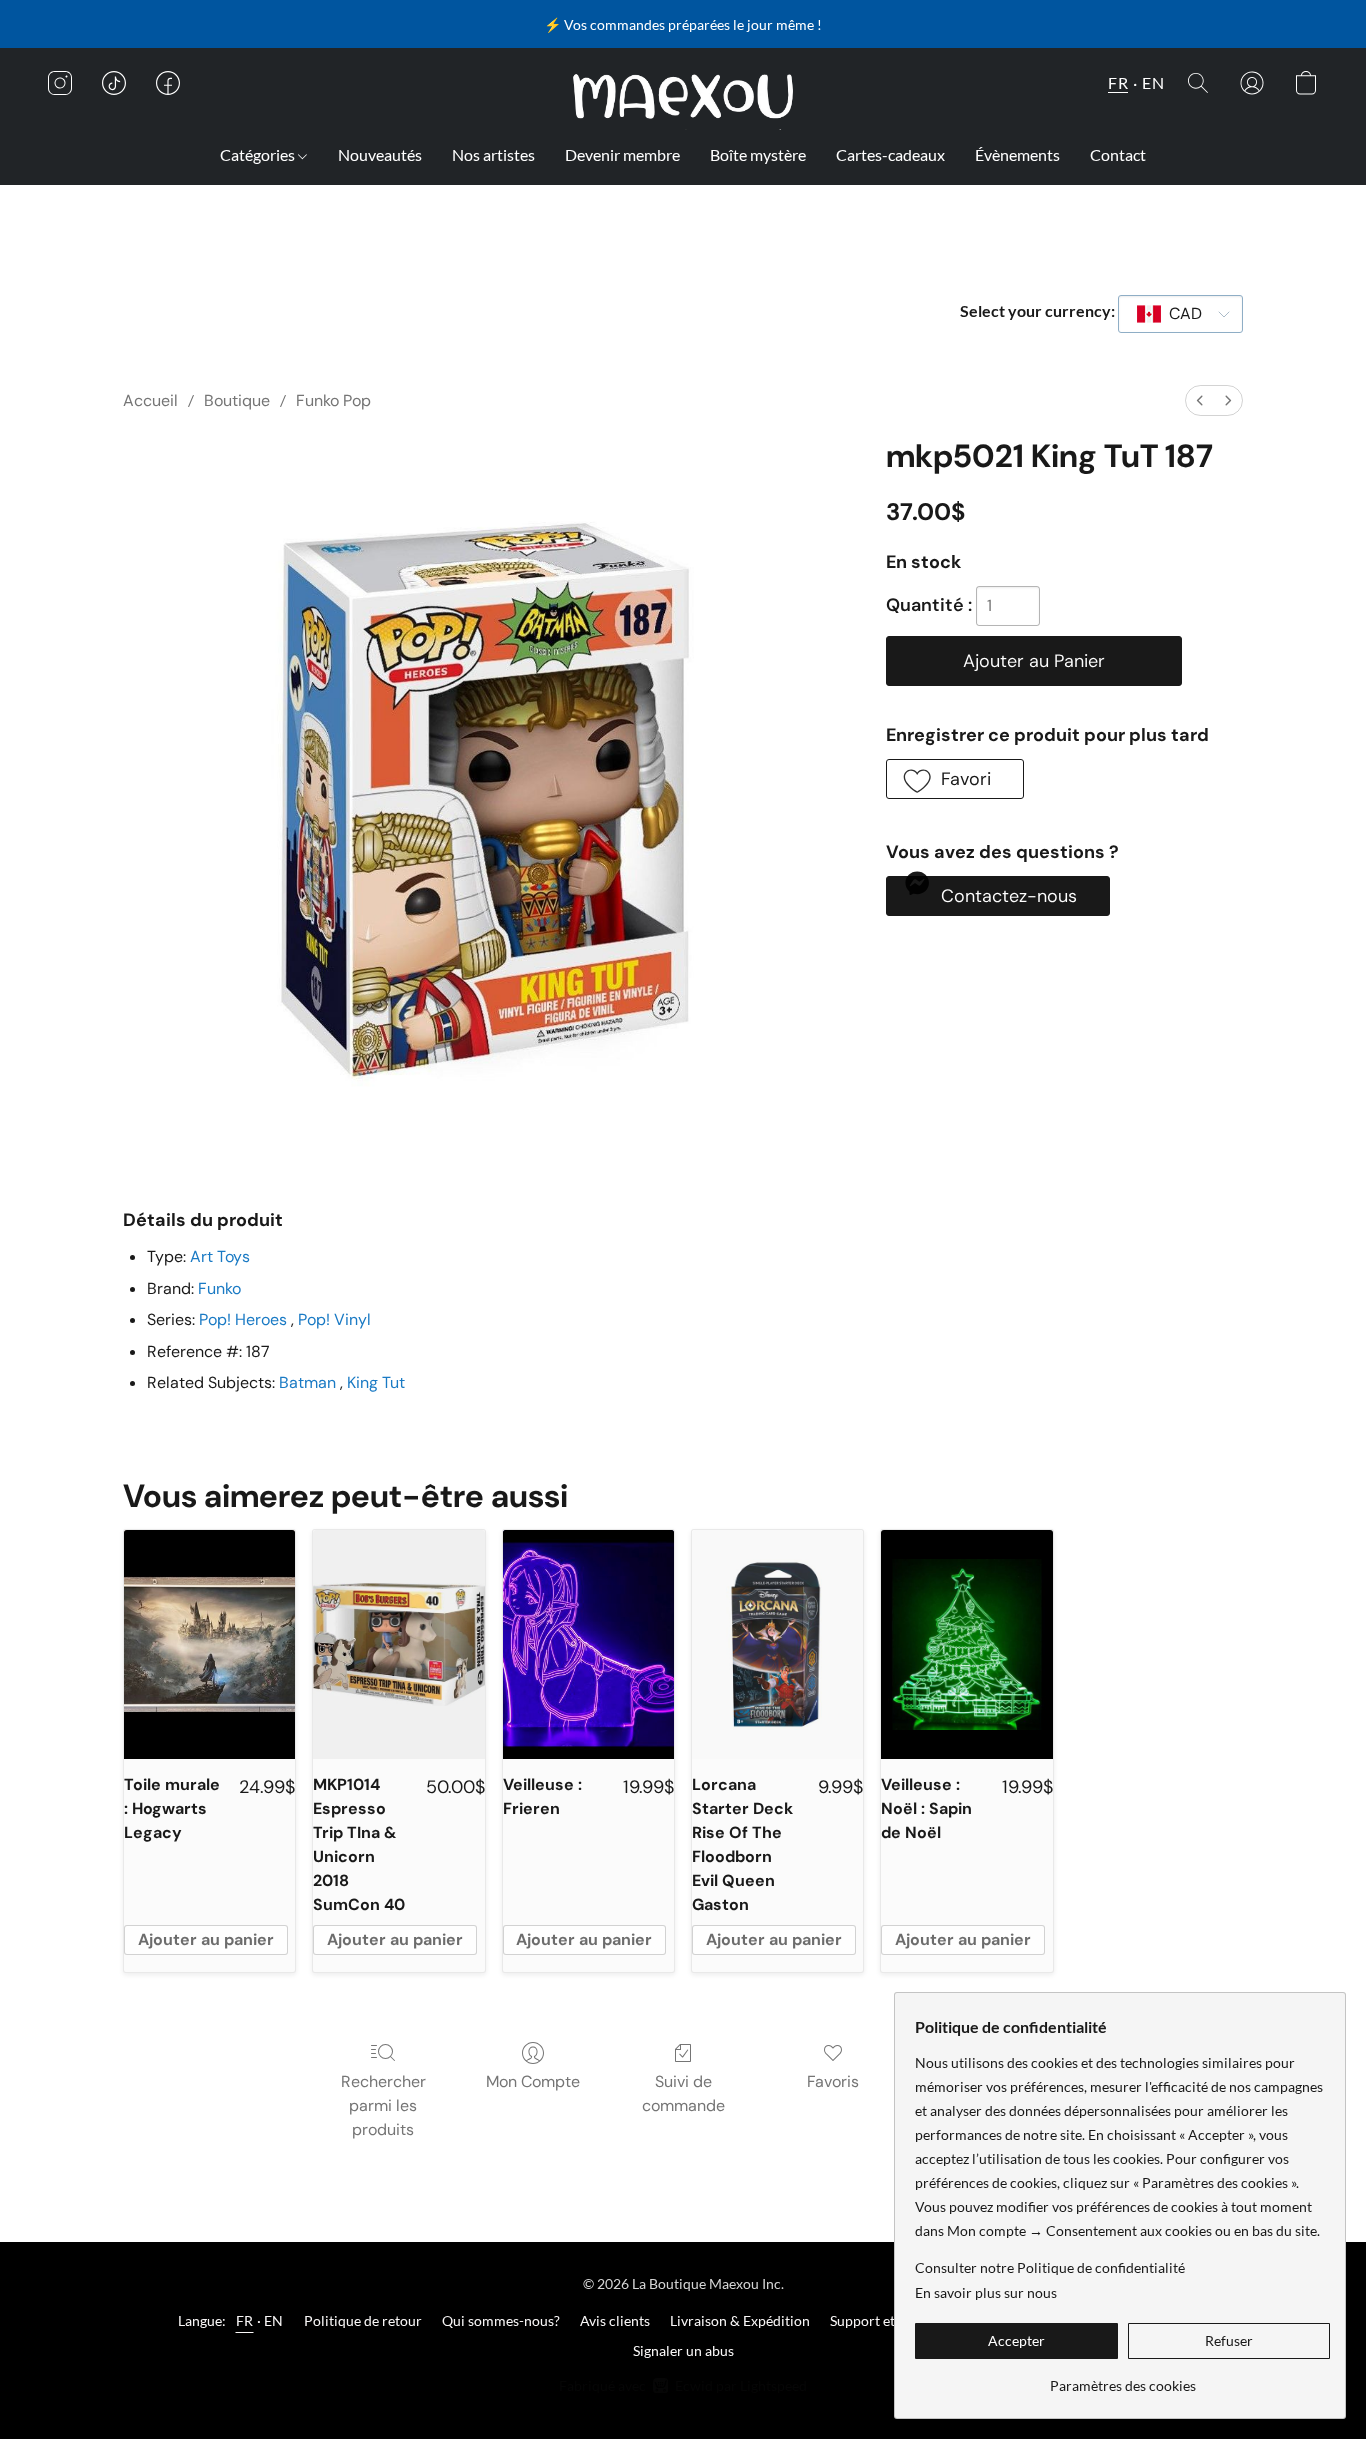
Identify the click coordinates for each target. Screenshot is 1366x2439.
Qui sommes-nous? (501, 2320)
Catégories (259, 154)
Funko (219, 1288)
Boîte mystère (758, 154)
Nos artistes (493, 154)
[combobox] (1180, 314)
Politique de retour (363, 2320)
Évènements (1017, 154)
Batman (307, 1382)
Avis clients (615, 2320)
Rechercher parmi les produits (383, 2105)
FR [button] (1118, 82)
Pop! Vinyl (334, 1319)
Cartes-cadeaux (890, 154)
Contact (1118, 154)
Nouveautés (380, 154)
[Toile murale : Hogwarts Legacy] (209, 1644)
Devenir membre (622, 154)
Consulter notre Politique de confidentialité (1050, 2267)
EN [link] (274, 2320)
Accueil (150, 400)
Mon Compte (533, 2081)
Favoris (833, 2081)
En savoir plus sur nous (986, 2292)
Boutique (237, 400)
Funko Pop (333, 400)
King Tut (376, 1382)
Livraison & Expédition (740, 2320)
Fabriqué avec (683, 2385)
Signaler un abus (683, 2350)
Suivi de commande (683, 2093)
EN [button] (1153, 82)
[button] (683, 96)
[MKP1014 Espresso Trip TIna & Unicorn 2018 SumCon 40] (398, 1644)
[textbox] (1179, 314)
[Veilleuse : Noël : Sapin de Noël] (966, 1644)
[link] (1122, 2378)
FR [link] (245, 2320)
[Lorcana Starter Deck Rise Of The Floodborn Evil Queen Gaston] (777, 1644)
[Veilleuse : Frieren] (588, 1644)
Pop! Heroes (245, 1319)
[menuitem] (1200, 400)
